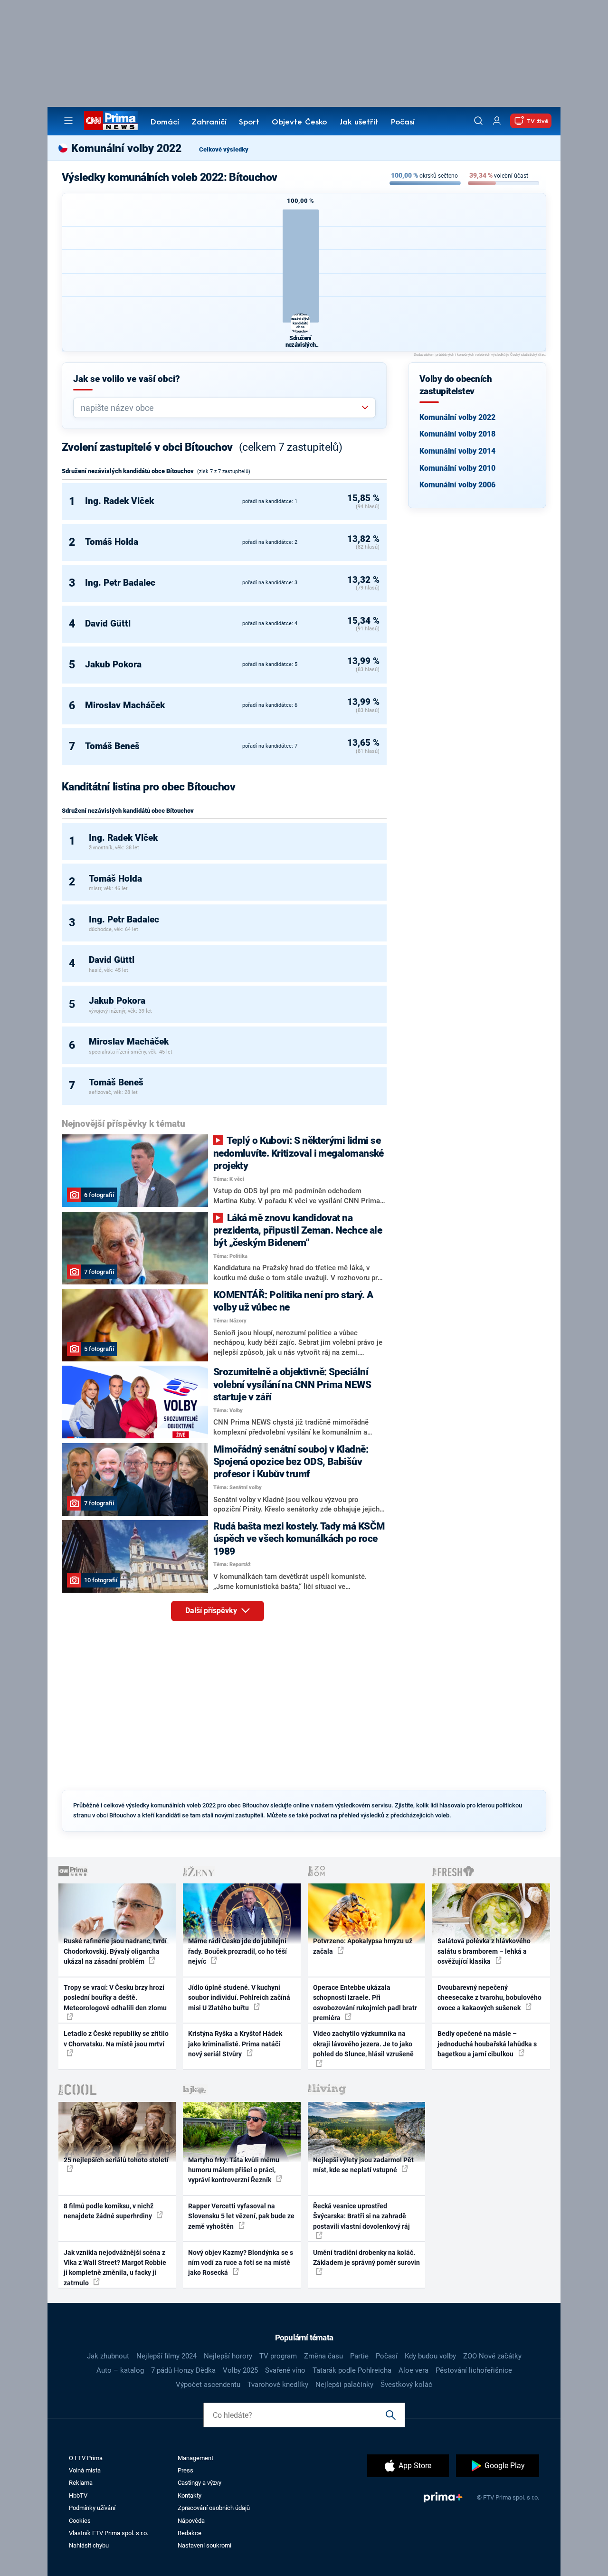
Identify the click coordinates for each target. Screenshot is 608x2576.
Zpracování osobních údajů (214, 2508)
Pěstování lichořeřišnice (474, 2370)
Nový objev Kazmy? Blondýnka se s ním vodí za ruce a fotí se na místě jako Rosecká (241, 2263)
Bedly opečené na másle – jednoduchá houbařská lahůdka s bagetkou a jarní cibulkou (487, 2044)
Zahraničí (209, 123)
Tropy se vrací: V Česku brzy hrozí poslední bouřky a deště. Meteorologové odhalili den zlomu (115, 1998)
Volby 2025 (240, 2370)
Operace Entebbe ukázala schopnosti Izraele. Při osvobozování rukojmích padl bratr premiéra (365, 2003)
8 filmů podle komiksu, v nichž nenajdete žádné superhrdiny (109, 2211)
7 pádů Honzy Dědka (183, 2370)
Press (185, 2470)
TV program (278, 2356)
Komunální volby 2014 (457, 451)
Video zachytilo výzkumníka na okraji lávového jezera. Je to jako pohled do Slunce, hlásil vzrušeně (363, 2044)
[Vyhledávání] (478, 121)
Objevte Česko (299, 123)
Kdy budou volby (430, 2356)
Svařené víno (285, 2370)
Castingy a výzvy (199, 2483)
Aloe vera (413, 2370)
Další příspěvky (212, 1611)
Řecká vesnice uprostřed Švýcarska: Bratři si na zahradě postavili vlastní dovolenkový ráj (361, 2216)
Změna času (323, 2356)
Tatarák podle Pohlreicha (352, 2370)
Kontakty (190, 2495)
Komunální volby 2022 (457, 417)
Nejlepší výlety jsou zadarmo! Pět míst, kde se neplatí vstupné (363, 2165)
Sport (249, 123)
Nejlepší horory (228, 2356)
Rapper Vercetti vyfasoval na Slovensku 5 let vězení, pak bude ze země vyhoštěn (241, 2216)
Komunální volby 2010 (457, 468)
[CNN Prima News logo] (111, 121)
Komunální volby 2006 (457, 485)
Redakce (190, 2533)
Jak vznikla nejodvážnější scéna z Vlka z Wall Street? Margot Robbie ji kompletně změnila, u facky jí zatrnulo (115, 2268)
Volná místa (85, 2470)
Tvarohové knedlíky (278, 2385)
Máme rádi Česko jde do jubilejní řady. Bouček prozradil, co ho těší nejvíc (237, 1951)
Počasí (403, 123)
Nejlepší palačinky (344, 2385)
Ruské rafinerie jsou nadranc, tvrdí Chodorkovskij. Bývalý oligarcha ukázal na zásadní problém (115, 1951)
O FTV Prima (86, 2458)
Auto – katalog (120, 2370)
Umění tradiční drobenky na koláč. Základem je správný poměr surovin (366, 2258)
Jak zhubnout (108, 2356)
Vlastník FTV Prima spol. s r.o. (109, 2533)
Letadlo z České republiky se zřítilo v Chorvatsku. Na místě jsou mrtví (116, 2039)
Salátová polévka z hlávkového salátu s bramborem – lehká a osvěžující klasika (484, 1951)
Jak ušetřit (359, 123)
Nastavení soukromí (204, 2545)
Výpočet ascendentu (208, 2385)
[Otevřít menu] (68, 121)
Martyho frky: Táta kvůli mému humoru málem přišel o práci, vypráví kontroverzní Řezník (234, 2170)
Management (195, 2458)
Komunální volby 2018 (457, 434)
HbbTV (78, 2495)
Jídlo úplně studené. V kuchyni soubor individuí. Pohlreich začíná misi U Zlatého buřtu (239, 1998)
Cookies (80, 2521)
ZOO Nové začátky (492, 2356)
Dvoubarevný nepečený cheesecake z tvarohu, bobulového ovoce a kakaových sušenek (489, 1998)
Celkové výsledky (224, 149)
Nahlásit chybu (89, 2545)
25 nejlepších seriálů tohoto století (116, 2160)
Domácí (165, 123)
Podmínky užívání (92, 2508)
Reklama (81, 2483)
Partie (359, 2356)
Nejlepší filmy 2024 (166, 2356)
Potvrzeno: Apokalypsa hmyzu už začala (363, 1946)
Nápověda (191, 2521)
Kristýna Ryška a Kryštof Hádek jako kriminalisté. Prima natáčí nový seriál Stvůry (235, 2044)
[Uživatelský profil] (497, 121)
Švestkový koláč (406, 2385)
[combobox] (221, 408)
